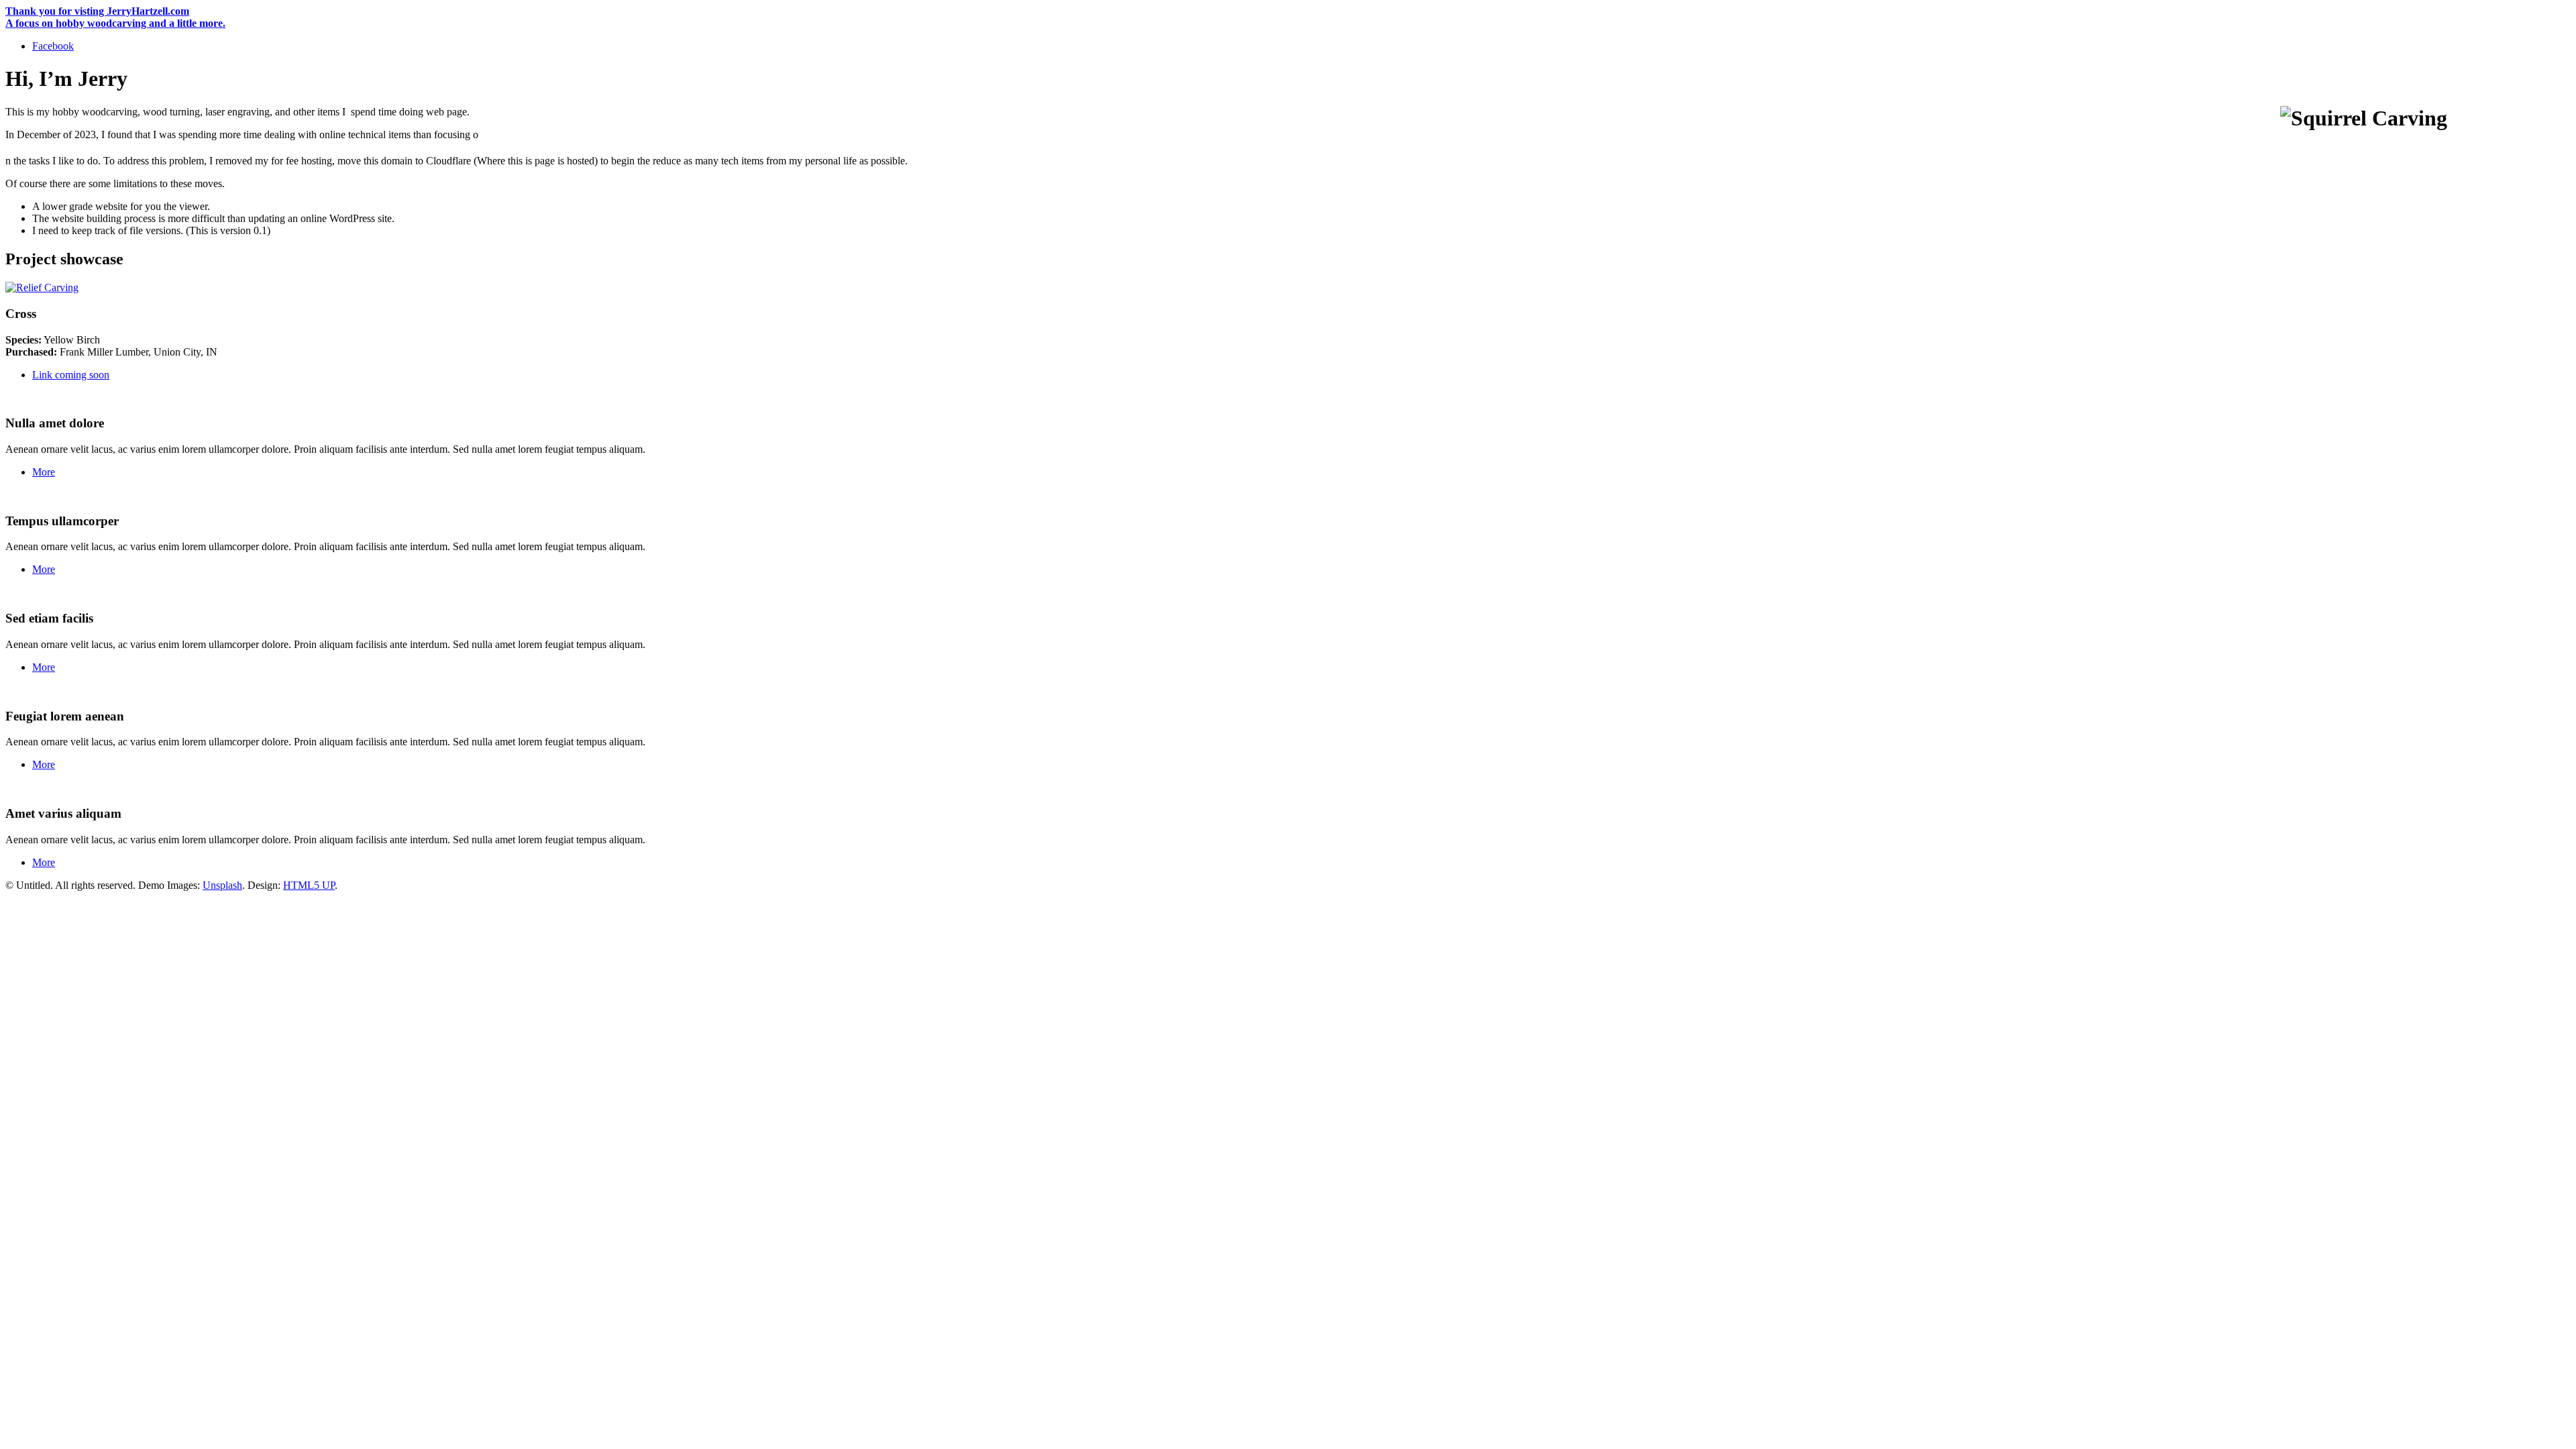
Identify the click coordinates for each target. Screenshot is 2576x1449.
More (44, 472)
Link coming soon (71, 375)
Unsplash (222, 885)
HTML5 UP (309, 885)
